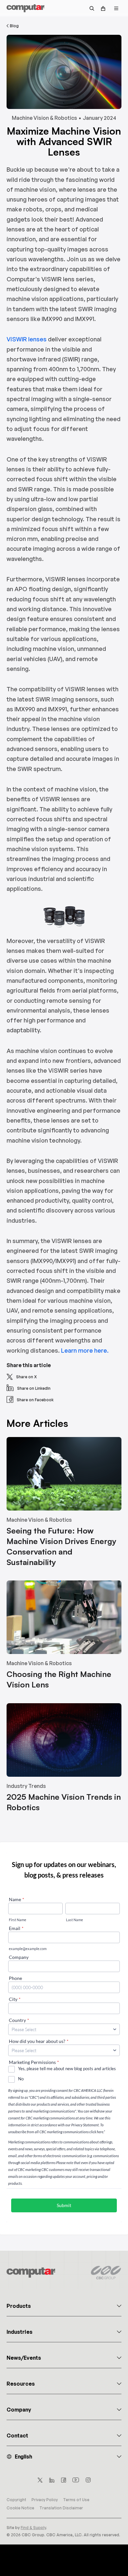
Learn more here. (85, 1350)
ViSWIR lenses (27, 339)
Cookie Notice (20, 2508)
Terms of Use (76, 2500)
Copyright (16, 2500)
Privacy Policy (45, 2500)
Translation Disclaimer (61, 2508)
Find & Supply (33, 2528)
